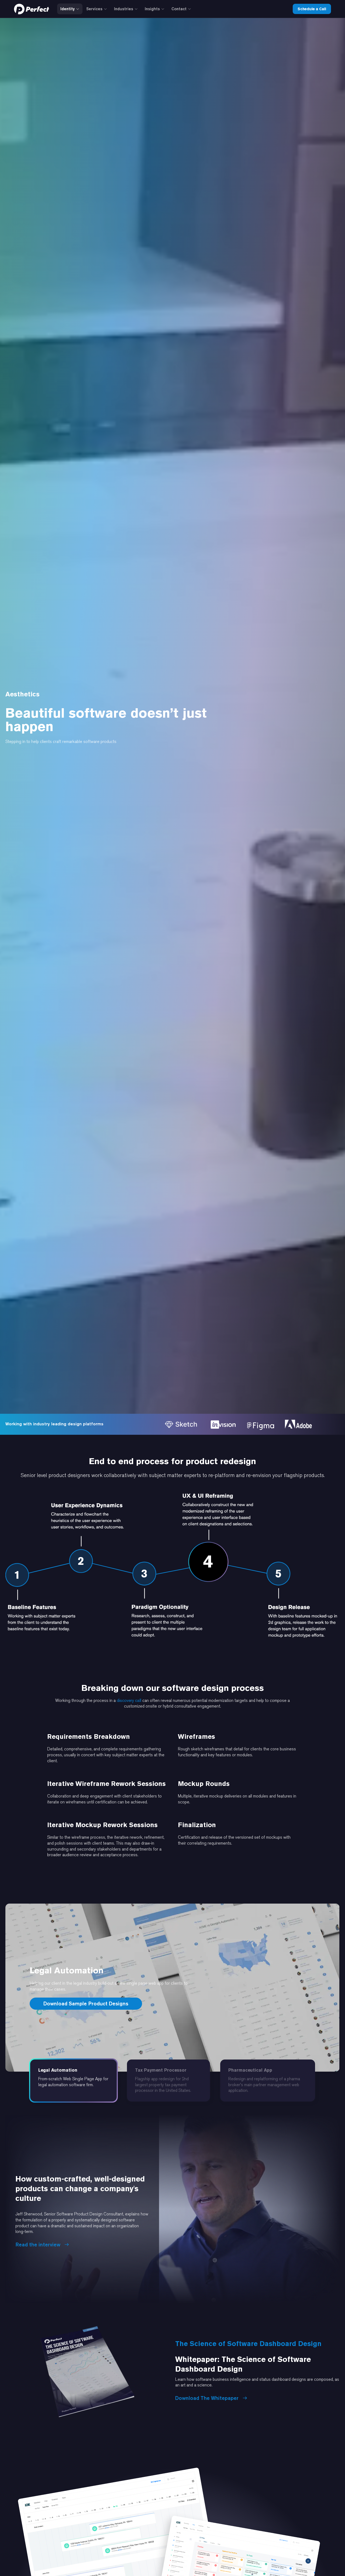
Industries (124, 9)
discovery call (129, 1700)
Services (94, 9)
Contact (179, 9)
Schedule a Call (312, 9)
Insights (152, 9)
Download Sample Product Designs (86, 2003)
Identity (68, 9)
